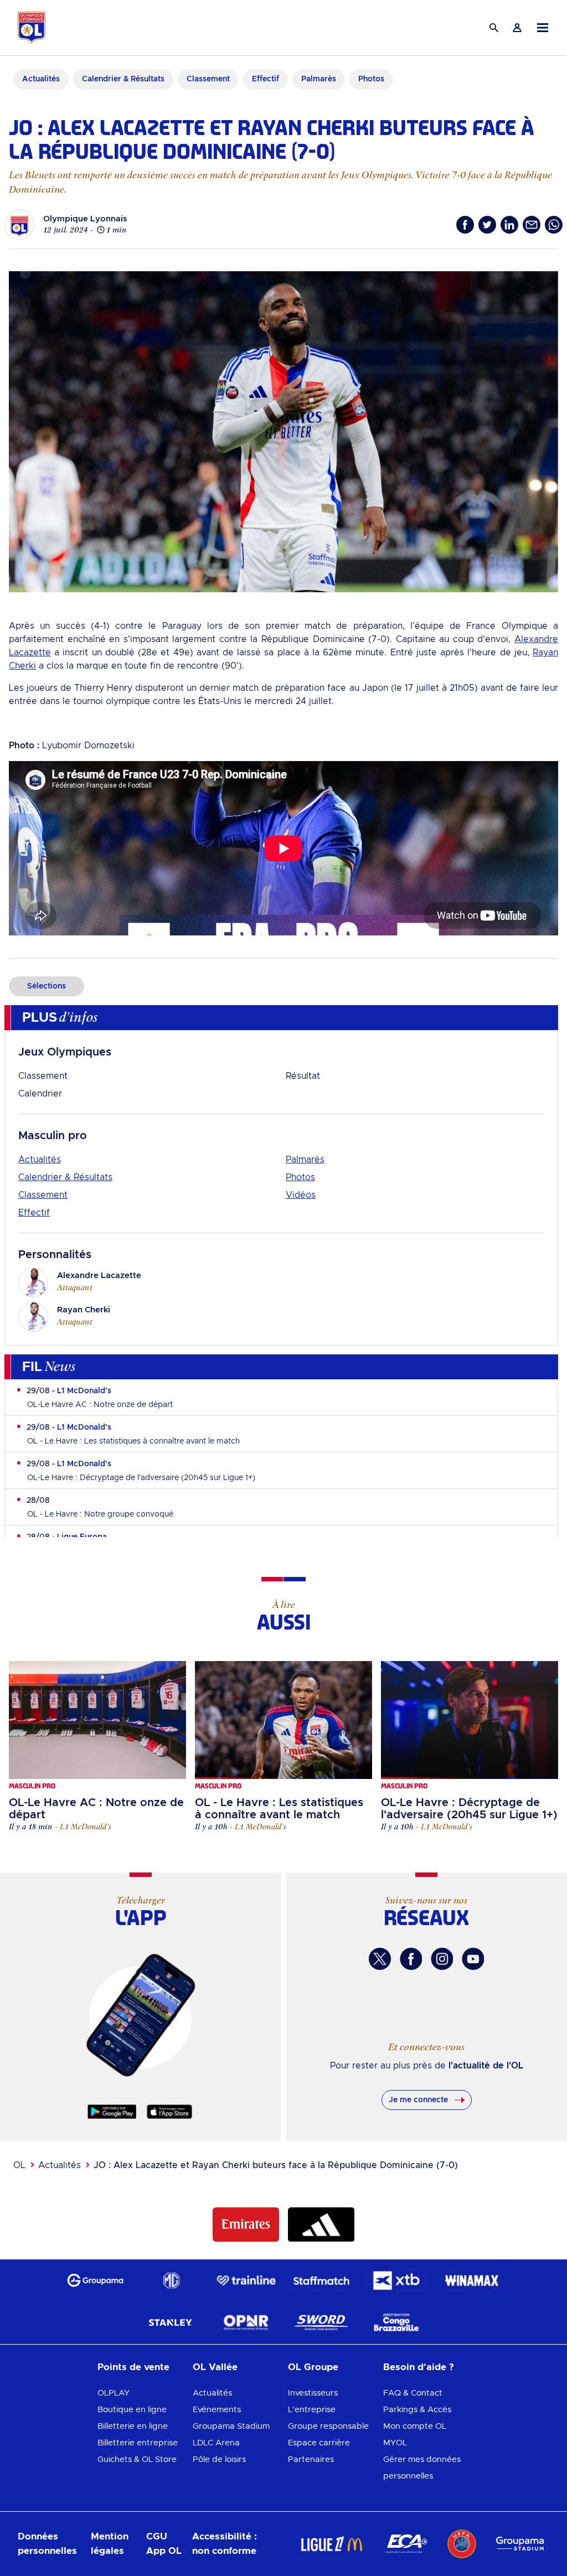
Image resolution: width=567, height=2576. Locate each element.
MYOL (395, 2443)
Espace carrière (319, 2443)
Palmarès (305, 1160)
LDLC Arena (216, 2443)
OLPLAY (114, 2393)
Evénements (217, 2410)
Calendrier (40, 1094)
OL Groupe (313, 2367)
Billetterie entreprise (138, 2443)
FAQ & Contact (413, 2393)
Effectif (34, 1213)
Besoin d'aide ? (419, 2367)
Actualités (40, 1160)
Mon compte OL (415, 2426)
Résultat (303, 1076)
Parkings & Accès (417, 2410)
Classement (43, 1076)
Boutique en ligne (132, 2410)
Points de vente (133, 2367)
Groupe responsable (328, 2426)
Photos (300, 1177)
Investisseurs (313, 2393)
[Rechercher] (494, 28)
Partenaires (311, 2459)
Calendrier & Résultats (65, 1177)
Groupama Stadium (231, 2426)
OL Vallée (215, 2367)
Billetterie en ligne (133, 2426)
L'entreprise (312, 2410)
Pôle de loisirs (219, 2459)
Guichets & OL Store (137, 2459)
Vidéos (301, 1195)
